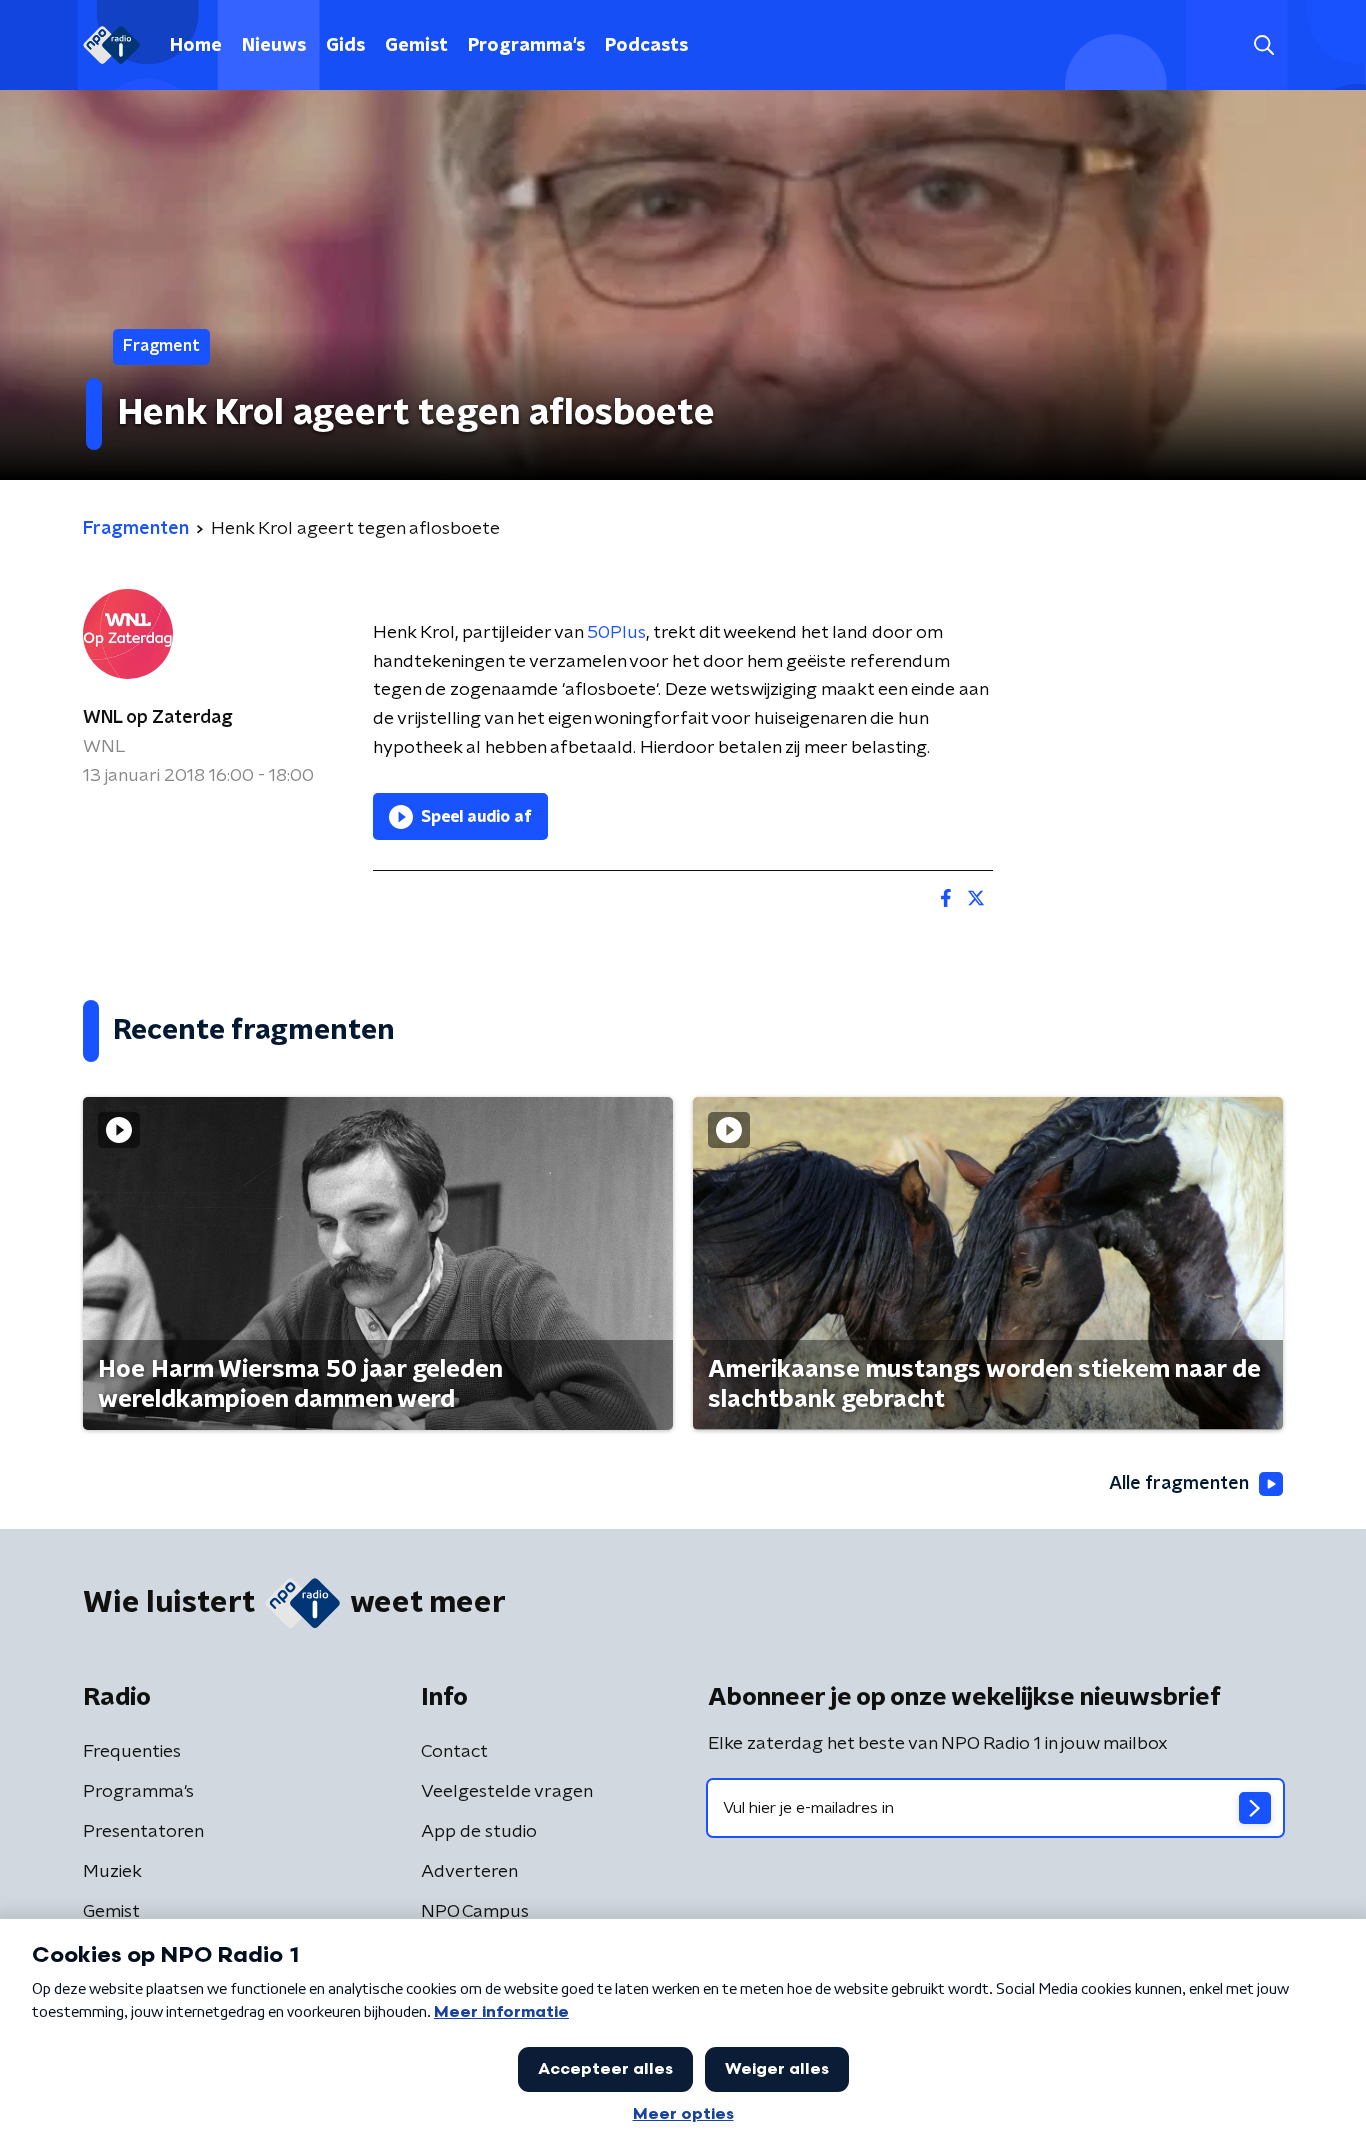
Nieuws (274, 46)
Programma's (526, 46)
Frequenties (132, 1752)
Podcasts (646, 46)
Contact (454, 1752)
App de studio (479, 1832)
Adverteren (469, 1872)
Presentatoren (143, 1832)
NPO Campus (475, 1912)
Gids (345, 46)
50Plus (616, 633)
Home (196, 46)
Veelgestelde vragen (507, 1792)
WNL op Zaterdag (158, 718)
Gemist (416, 46)
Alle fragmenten (1179, 1484)
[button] (1263, 45)
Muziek (112, 1872)
